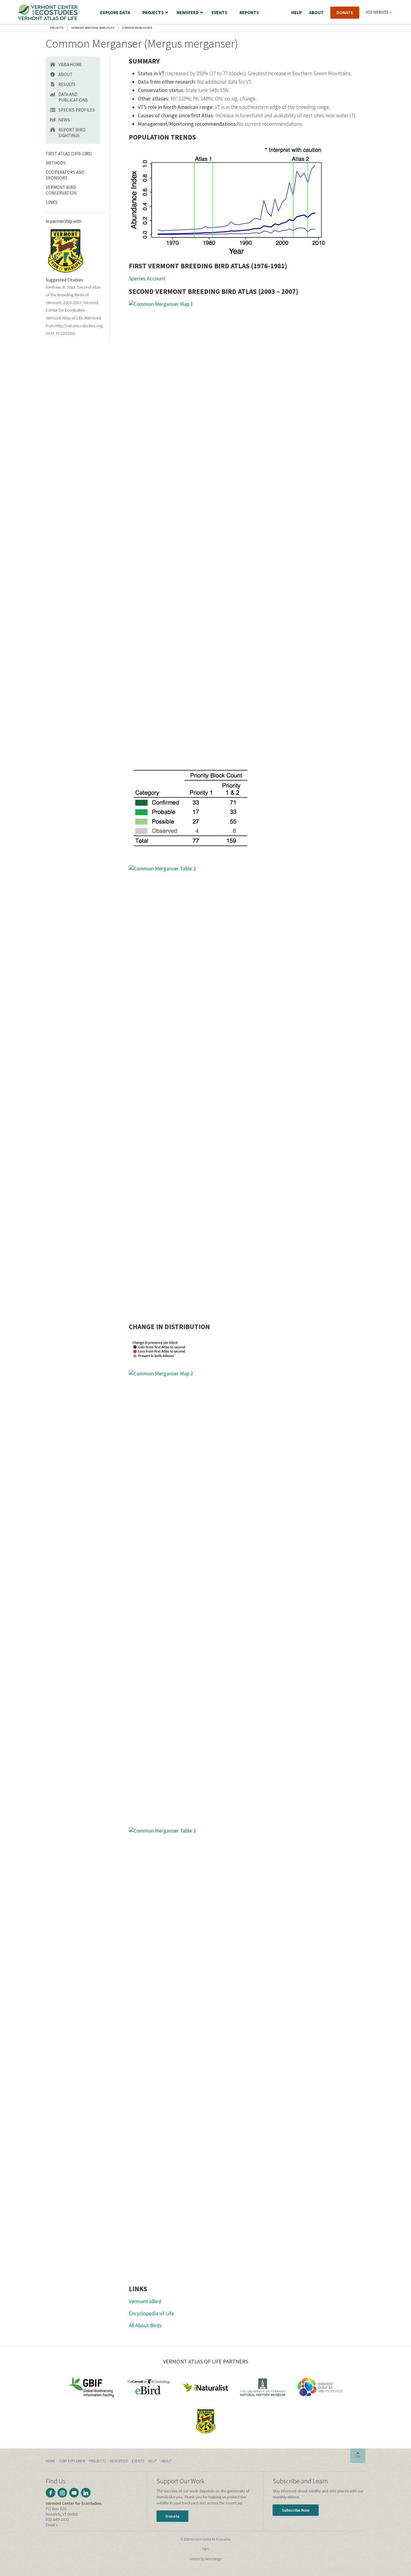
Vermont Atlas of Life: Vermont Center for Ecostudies (48, 12)
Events (138, 2461)
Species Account (147, 279)
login (205, 2549)
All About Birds (145, 2325)
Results (67, 84)
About (65, 74)
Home (51, 2461)
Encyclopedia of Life (151, 2313)
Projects (57, 28)
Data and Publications (73, 97)
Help (152, 2461)
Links (52, 202)
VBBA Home (70, 65)
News (64, 120)
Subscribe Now (296, 2510)
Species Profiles (77, 110)
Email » (52, 2525)
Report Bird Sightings (72, 133)
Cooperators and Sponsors (65, 175)
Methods (56, 163)
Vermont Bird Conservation (61, 190)
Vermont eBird (145, 2301)
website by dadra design (206, 2559)
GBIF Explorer (72, 2461)
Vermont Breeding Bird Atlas (93, 28)
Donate (172, 2516)
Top (358, 2457)
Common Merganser (137, 28)
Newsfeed (119, 2461)
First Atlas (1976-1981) (69, 154)
